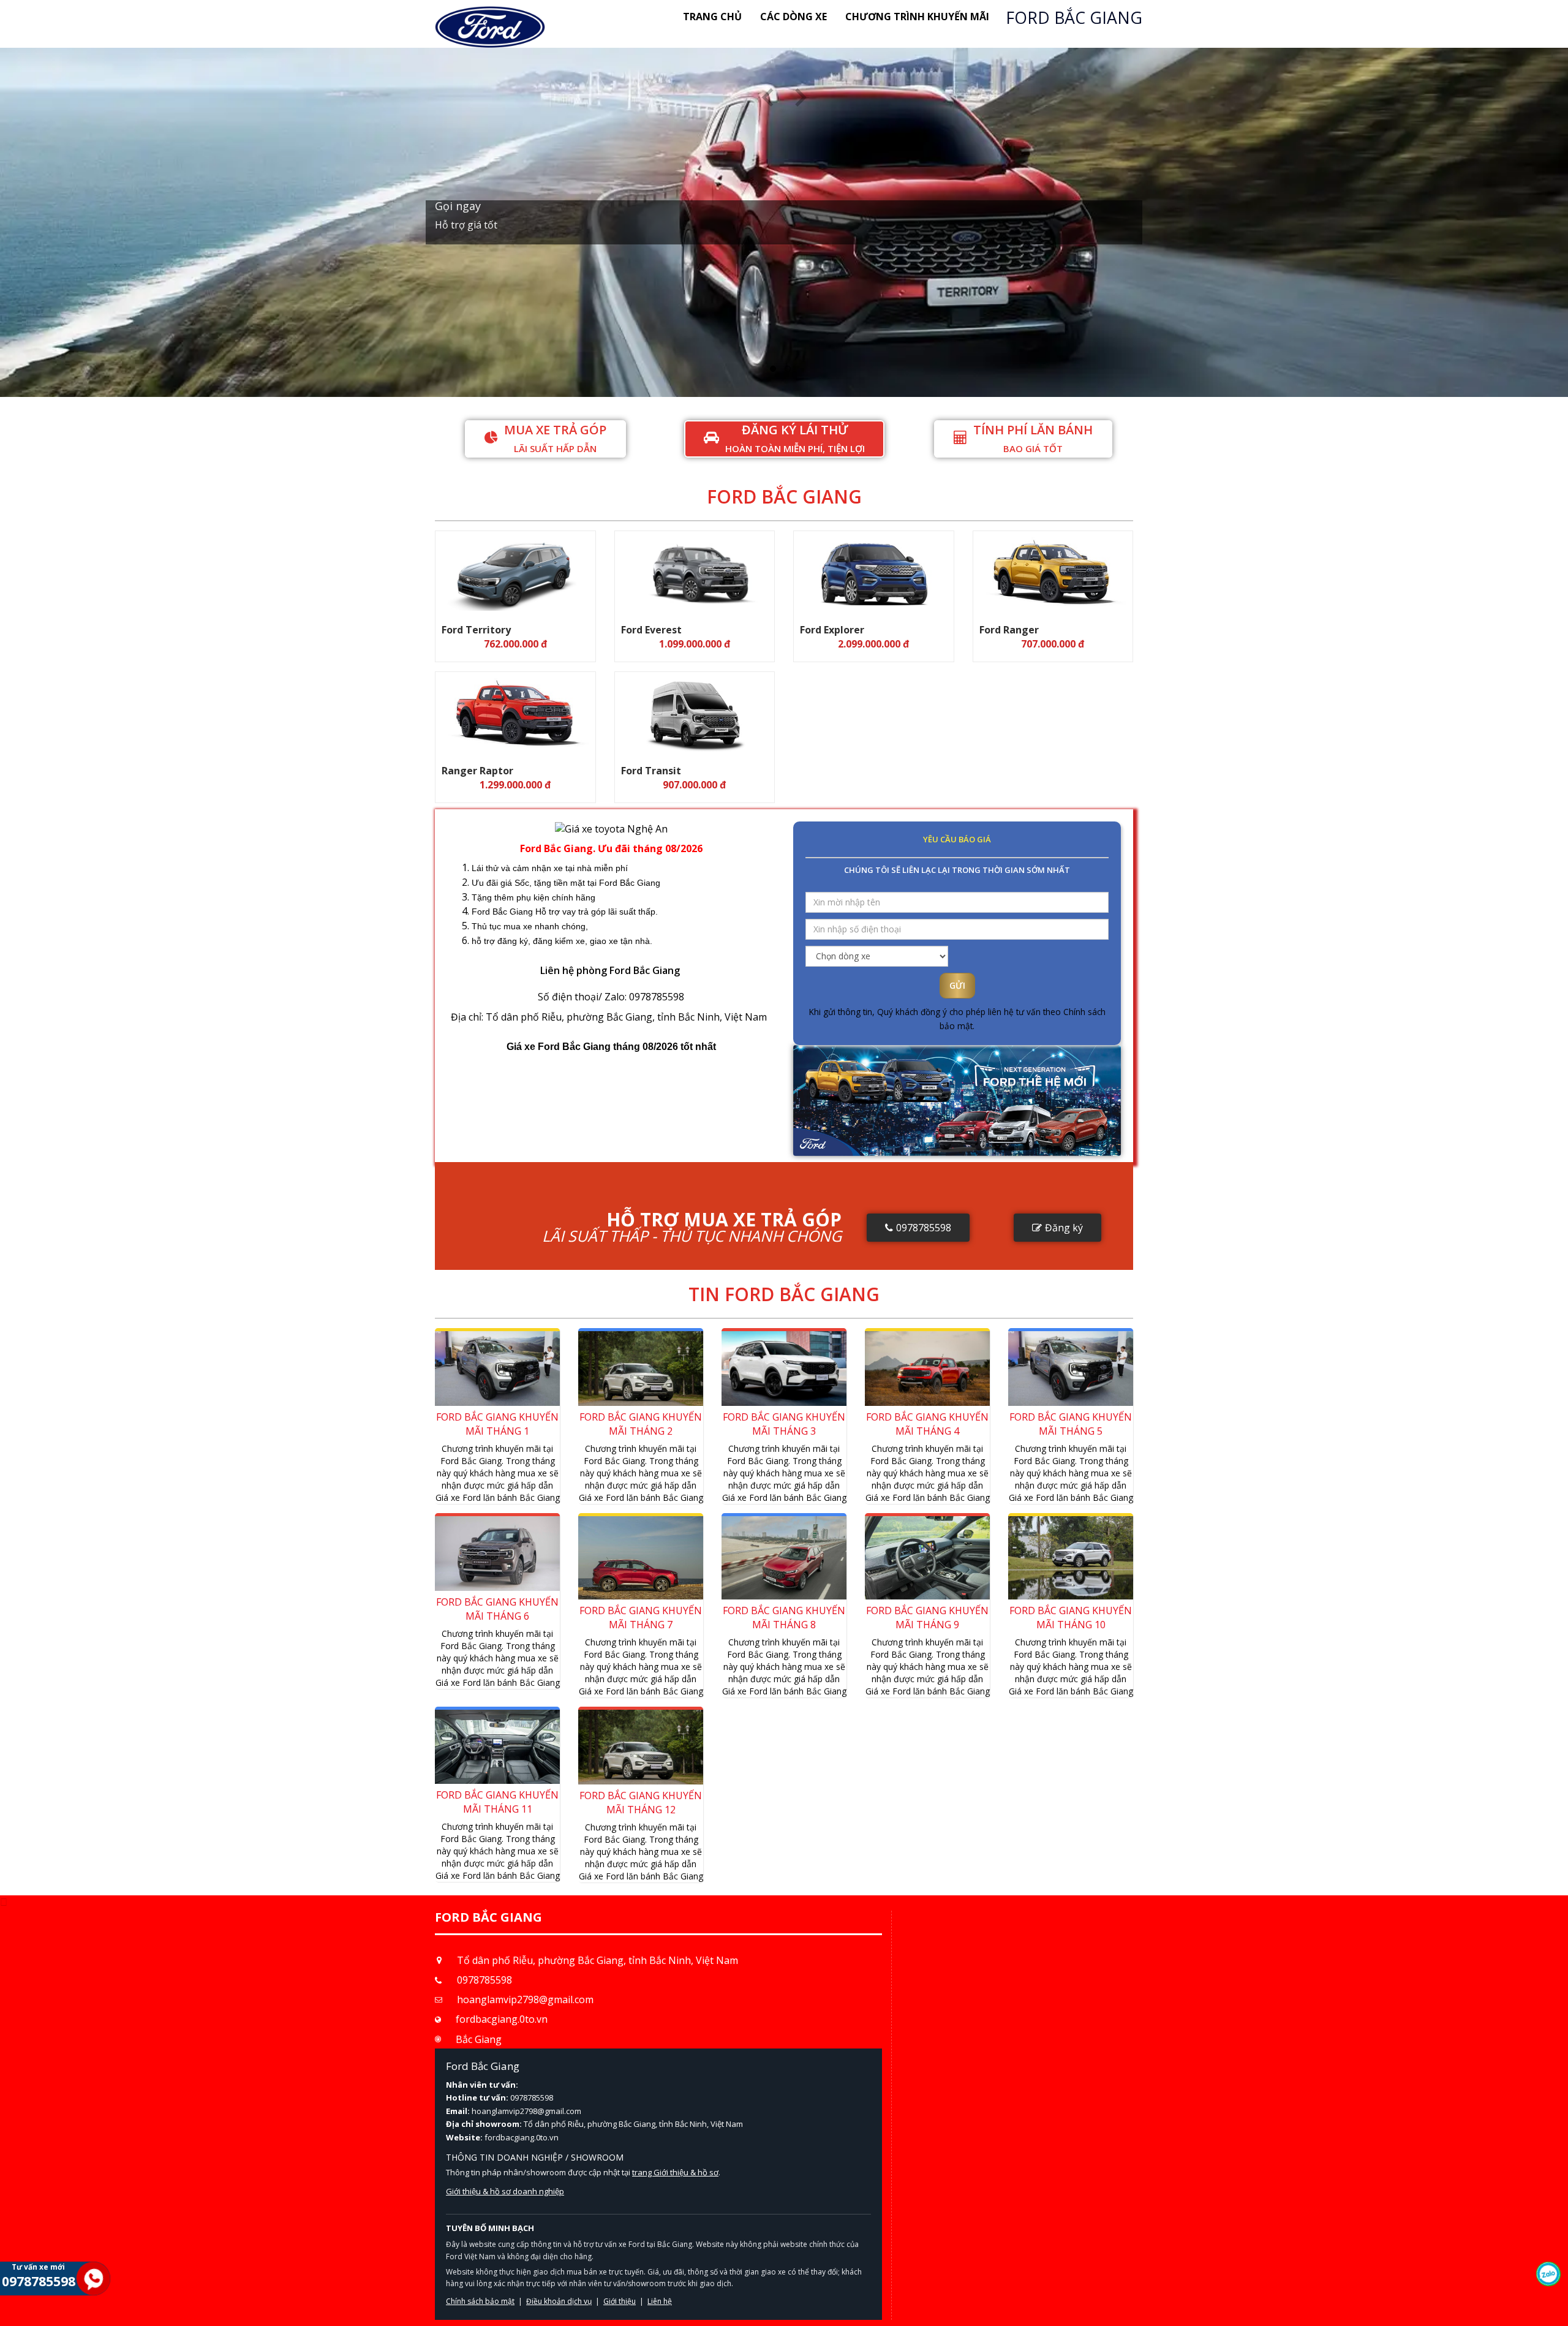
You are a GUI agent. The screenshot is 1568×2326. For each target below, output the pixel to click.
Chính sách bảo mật (910, 283)
